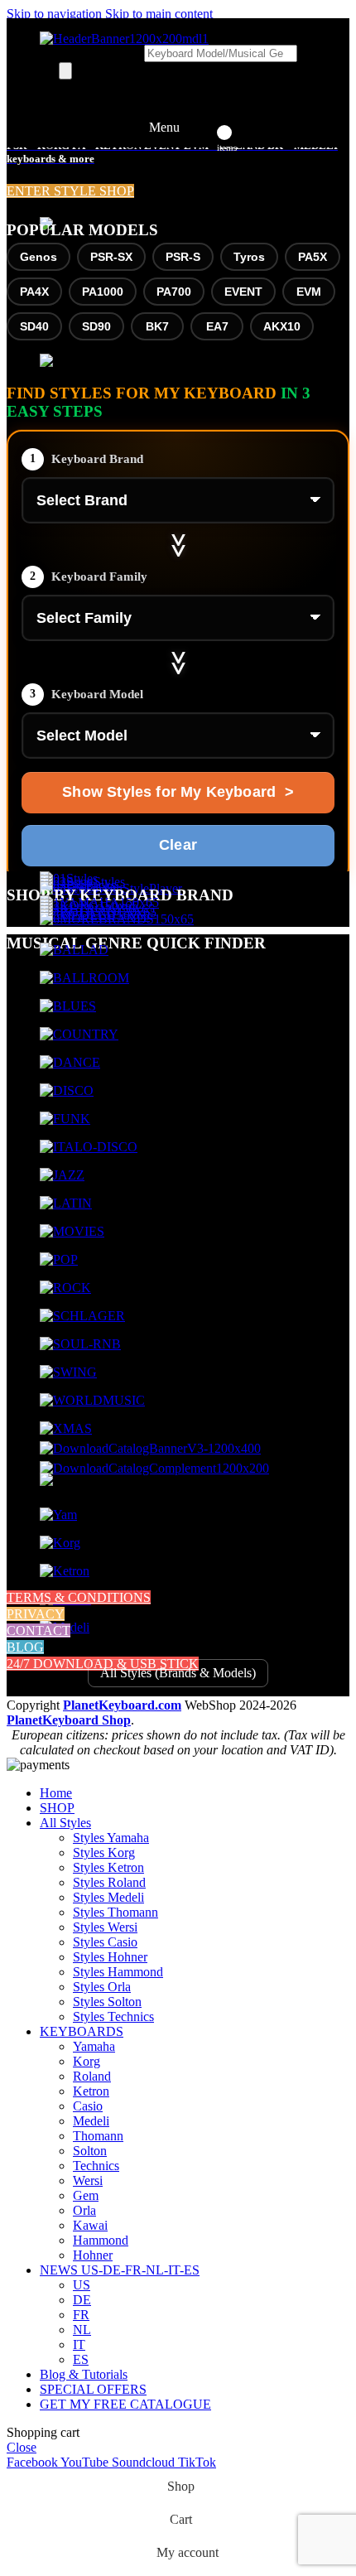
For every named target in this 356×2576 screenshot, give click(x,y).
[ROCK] (65, 1288)
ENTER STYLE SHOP (70, 191)
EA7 (217, 326)
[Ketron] (65, 1571)
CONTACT (38, 1631)
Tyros (249, 257)
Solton (90, 2151)
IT (79, 2344)
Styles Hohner (110, 1957)
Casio (88, 2106)
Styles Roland (109, 1882)
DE (82, 2300)
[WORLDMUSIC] (92, 1400)
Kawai (90, 2225)
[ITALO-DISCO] (89, 1147)
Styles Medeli (108, 1897)
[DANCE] (70, 1062)
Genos (38, 257)
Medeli (91, 2121)
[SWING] (68, 1372)
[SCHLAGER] (82, 1316)
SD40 (34, 326)
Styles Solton (107, 2002)
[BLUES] (68, 1006)
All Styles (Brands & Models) (178, 1673)
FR (81, 2315)
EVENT (243, 292)
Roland (92, 2076)
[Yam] (58, 1515)
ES (81, 2359)
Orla (84, 2210)
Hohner (93, 2255)
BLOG (25, 1647)
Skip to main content (159, 14)
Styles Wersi (105, 1927)
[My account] (203, 128)
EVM (309, 292)
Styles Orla (102, 1987)
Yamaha (94, 2046)
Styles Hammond (118, 1972)
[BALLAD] (74, 950)
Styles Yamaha (111, 1838)
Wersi (88, 2180)
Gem (86, 2195)
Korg (87, 2061)
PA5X (313, 257)
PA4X (34, 292)
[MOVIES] (72, 1231)
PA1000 (103, 292)
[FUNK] (65, 1119)
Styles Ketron (108, 1867)
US (82, 2285)
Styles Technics (113, 2016)
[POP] (59, 1259)
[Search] (65, 71)
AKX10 (282, 326)
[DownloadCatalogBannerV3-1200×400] (150, 1448)
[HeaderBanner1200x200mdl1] (124, 39)
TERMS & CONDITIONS (79, 1597)
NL (82, 2330)
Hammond (101, 2240)
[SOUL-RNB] (80, 1344)
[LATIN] (66, 1203)
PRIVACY (36, 1614)
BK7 (157, 326)
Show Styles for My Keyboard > (178, 792)
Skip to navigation (56, 14)
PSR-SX (111, 257)
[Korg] (60, 1543)
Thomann (98, 2136)
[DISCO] (67, 1090)
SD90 (96, 326)
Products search (101, 53)
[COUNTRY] (79, 1034)
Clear (178, 845)
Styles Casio (105, 1942)
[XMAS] (66, 1428)
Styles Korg (104, 1852)
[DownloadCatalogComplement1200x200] (154, 1468)
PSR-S (183, 257)
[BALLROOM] (84, 978)
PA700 (174, 292)
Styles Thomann (115, 1912)
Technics (96, 2166)
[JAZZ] (62, 1175)
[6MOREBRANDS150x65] (117, 919)
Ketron (91, 2091)
